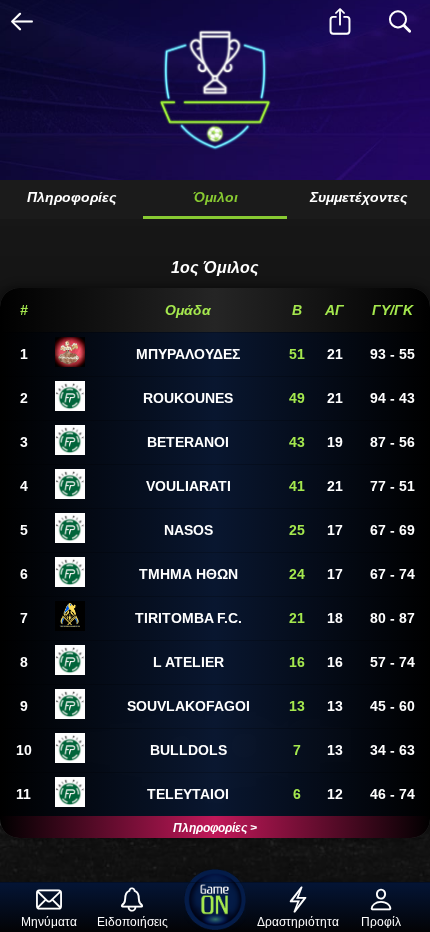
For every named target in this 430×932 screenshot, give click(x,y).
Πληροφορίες (71, 197)
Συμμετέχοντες (358, 197)
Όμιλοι (215, 197)
